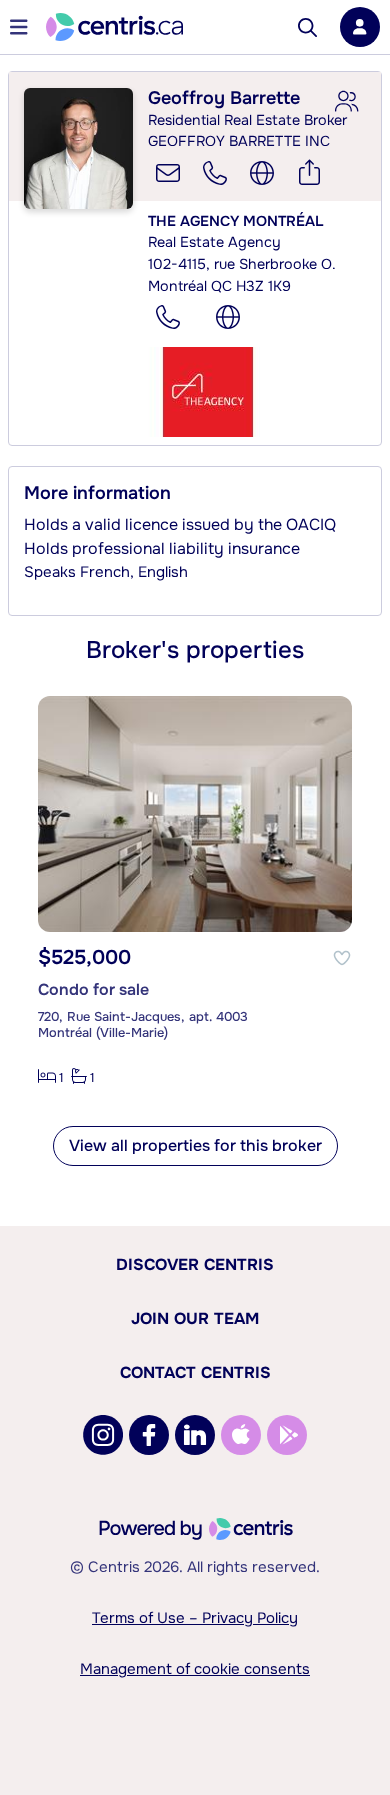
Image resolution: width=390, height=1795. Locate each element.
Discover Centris (195, 1264)
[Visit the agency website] (228, 317)
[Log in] (360, 27)
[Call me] (215, 173)
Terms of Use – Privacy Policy (195, 1618)
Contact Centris (195, 1372)
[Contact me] (168, 173)
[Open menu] (19, 27)
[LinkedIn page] (195, 1435)
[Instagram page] (103, 1435)
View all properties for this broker (195, 1145)
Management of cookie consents (195, 1669)
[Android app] (287, 1435)
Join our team (195, 1318)
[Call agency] (168, 317)
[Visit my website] (262, 173)
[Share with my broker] (346, 102)
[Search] (307, 27)
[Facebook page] (149, 1435)
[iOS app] (241, 1435)
